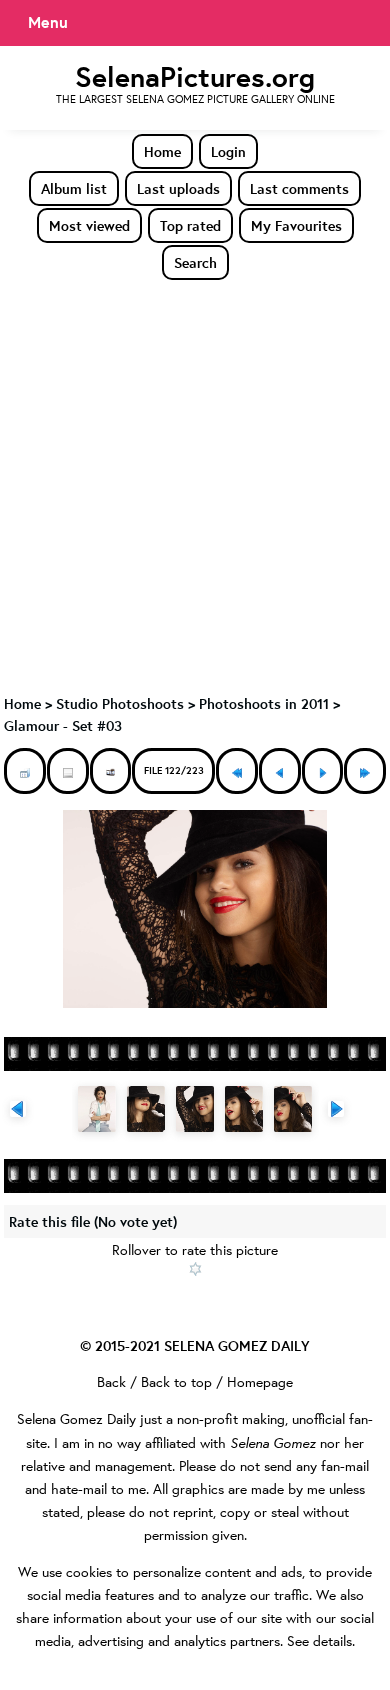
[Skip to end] (365, 771)
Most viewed (89, 225)
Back (111, 1382)
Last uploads (178, 188)
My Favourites (296, 225)
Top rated (190, 225)
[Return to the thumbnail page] (25, 771)
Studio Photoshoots (120, 703)
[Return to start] (237, 771)
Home (162, 151)
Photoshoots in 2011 (264, 703)
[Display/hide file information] (68, 771)
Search (195, 262)
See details (319, 1641)
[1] (195, 1269)
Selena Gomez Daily (76, 1419)
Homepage (260, 1382)
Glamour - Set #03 (63, 725)
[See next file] (323, 771)
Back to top (176, 1382)
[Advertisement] (195, 486)
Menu (48, 22)
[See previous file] (280, 771)
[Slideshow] (111, 771)
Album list (74, 188)
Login (228, 151)
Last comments (299, 188)
